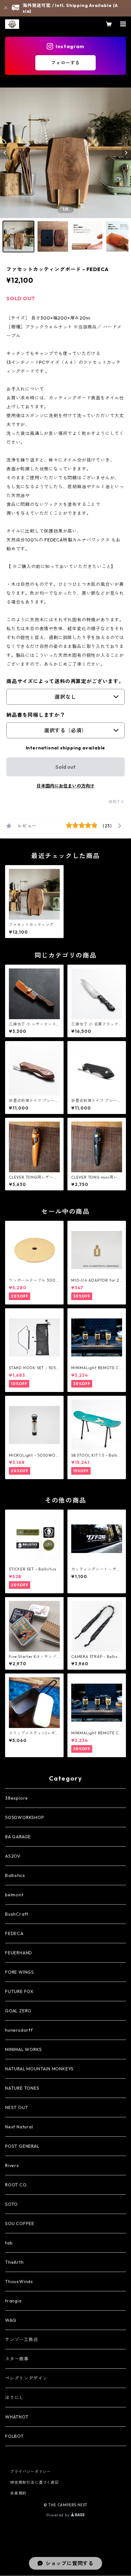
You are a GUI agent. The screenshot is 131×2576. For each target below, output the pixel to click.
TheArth (14, 2262)
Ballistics (15, 1875)
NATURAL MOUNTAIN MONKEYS (39, 2069)
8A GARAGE (18, 1837)
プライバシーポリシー (31, 2472)
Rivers (12, 2165)
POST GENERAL (22, 2146)
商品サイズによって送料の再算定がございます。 (65, 681)
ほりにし (14, 2398)
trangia (13, 2301)
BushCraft (17, 1914)
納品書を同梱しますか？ (36, 715)
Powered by (59, 2515)
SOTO (11, 2204)
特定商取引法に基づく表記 (35, 2482)
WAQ (10, 2320)
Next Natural (19, 2127)
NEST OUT (17, 2107)
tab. (9, 2243)
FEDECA (14, 1933)
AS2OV (13, 1856)
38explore (17, 1798)
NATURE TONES (22, 2088)
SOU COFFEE (20, 2223)
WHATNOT (17, 2417)
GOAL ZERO (18, 2011)
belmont (14, 1895)
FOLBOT (14, 2436)
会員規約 (18, 2493)
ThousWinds (19, 2282)
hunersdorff (19, 2030)
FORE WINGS (20, 1972)
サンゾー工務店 (22, 2340)
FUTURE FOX (19, 1991)
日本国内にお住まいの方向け (65, 786)
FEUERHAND (19, 1953)
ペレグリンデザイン (26, 2378)
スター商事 (17, 2359)
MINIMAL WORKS (23, 2049)
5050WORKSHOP (25, 1817)
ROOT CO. (16, 2185)
